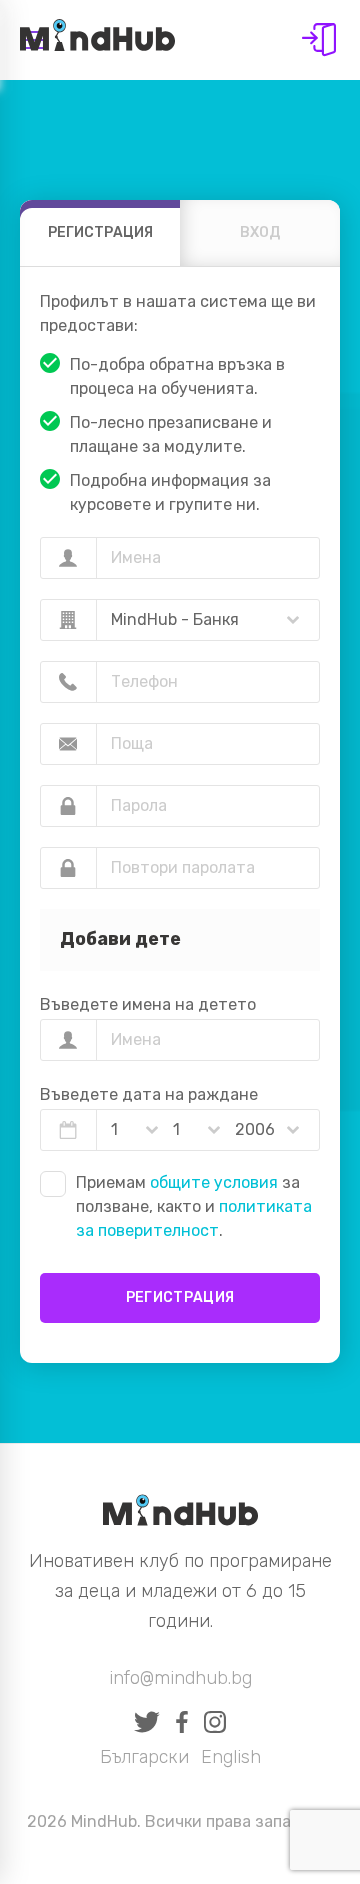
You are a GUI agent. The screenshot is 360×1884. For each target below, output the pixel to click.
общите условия (214, 1182)
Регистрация (180, 1297)
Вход (319, 40)
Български (144, 1757)
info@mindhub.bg (180, 1678)
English (231, 1757)
